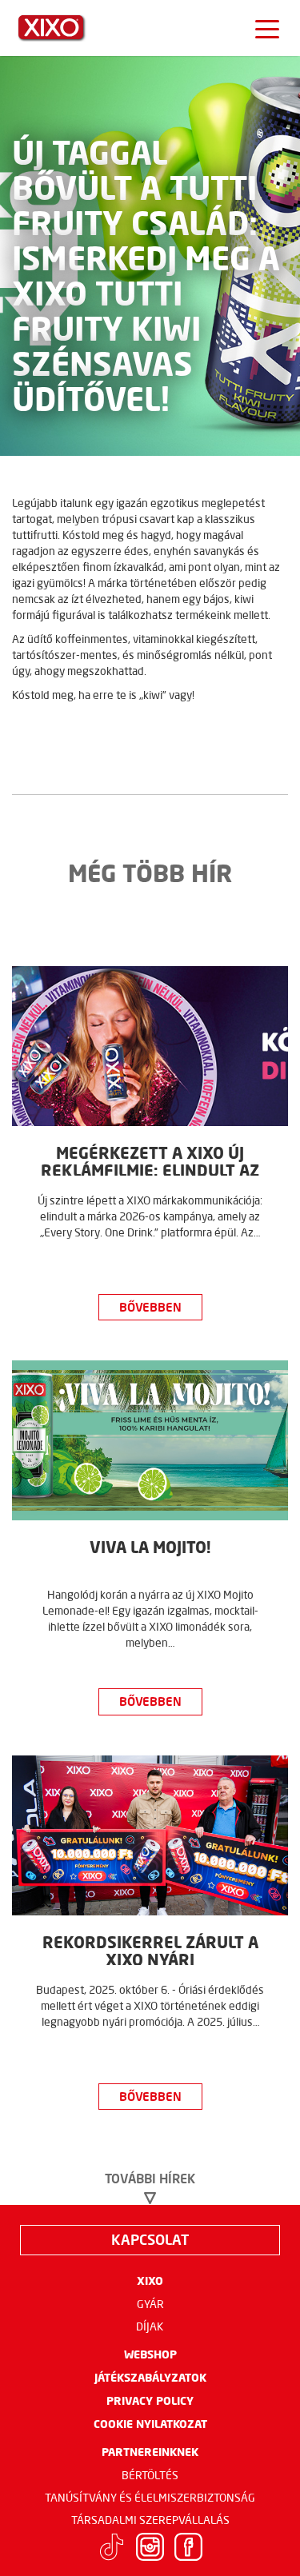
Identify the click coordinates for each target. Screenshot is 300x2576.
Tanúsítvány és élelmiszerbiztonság (150, 2498)
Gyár (150, 2304)
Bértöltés (150, 2475)
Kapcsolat (150, 2239)
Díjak (150, 2326)
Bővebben (150, 1307)
